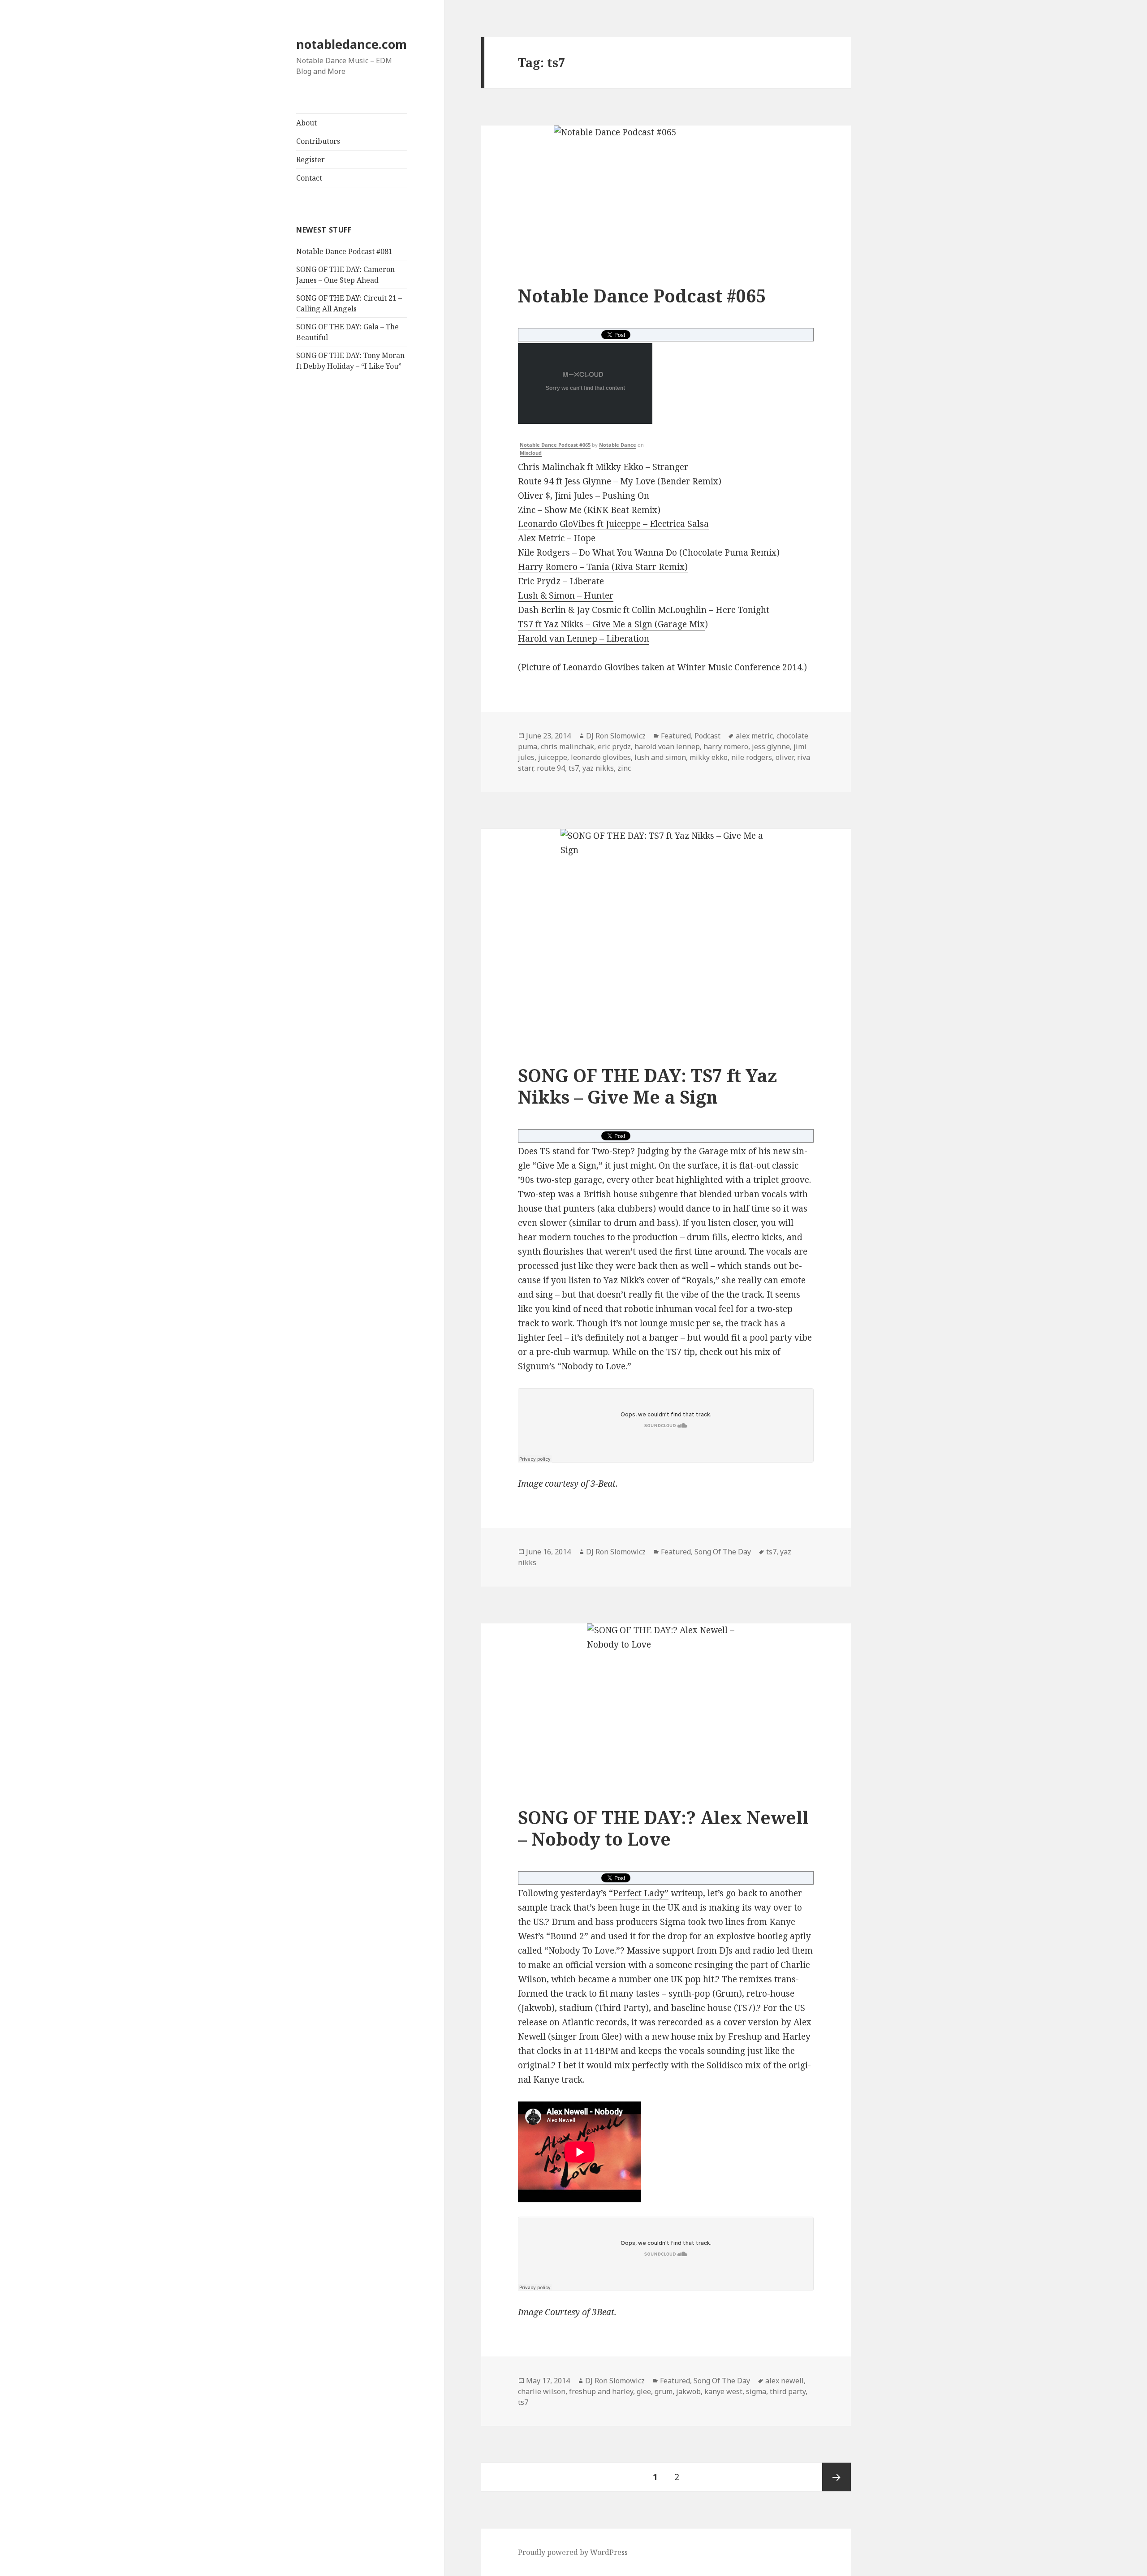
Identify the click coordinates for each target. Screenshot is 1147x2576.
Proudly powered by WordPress (573, 2552)
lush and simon (660, 757)
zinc (624, 768)
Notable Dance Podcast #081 (344, 251)
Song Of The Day (723, 1552)
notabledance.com (351, 44)
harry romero (726, 746)
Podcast (707, 736)
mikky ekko (709, 757)
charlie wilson (542, 2391)
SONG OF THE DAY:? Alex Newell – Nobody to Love (663, 1828)
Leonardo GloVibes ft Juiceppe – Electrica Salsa (613, 524)
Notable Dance (618, 445)
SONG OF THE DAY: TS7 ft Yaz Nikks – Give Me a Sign (647, 1086)
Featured (676, 736)
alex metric (754, 736)
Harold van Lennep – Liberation (584, 639)
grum (664, 2391)
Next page (837, 2477)
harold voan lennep (667, 746)
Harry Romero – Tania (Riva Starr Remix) (603, 567)
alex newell (785, 2381)
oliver (785, 757)
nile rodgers (752, 757)
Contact (309, 178)
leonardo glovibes (601, 757)
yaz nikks (598, 768)
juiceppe (553, 757)
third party (788, 2391)
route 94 (551, 768)
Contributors (318, 141)
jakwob (688, 2391)
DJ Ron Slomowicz (616, 736)
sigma (756, 2391)
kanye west (723, 2391)
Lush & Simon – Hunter (566, 595)
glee (644, 2391)
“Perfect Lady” (639, 1893)
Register (310, 160)
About (306, 123)
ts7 (574, 768)
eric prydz (614, 746)
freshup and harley (601, 2391)
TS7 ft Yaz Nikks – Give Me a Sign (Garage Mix (611, 624)
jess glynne (771, 746)
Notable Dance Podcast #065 (642, 296)
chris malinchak (567, 746)
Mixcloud (531, 453)
